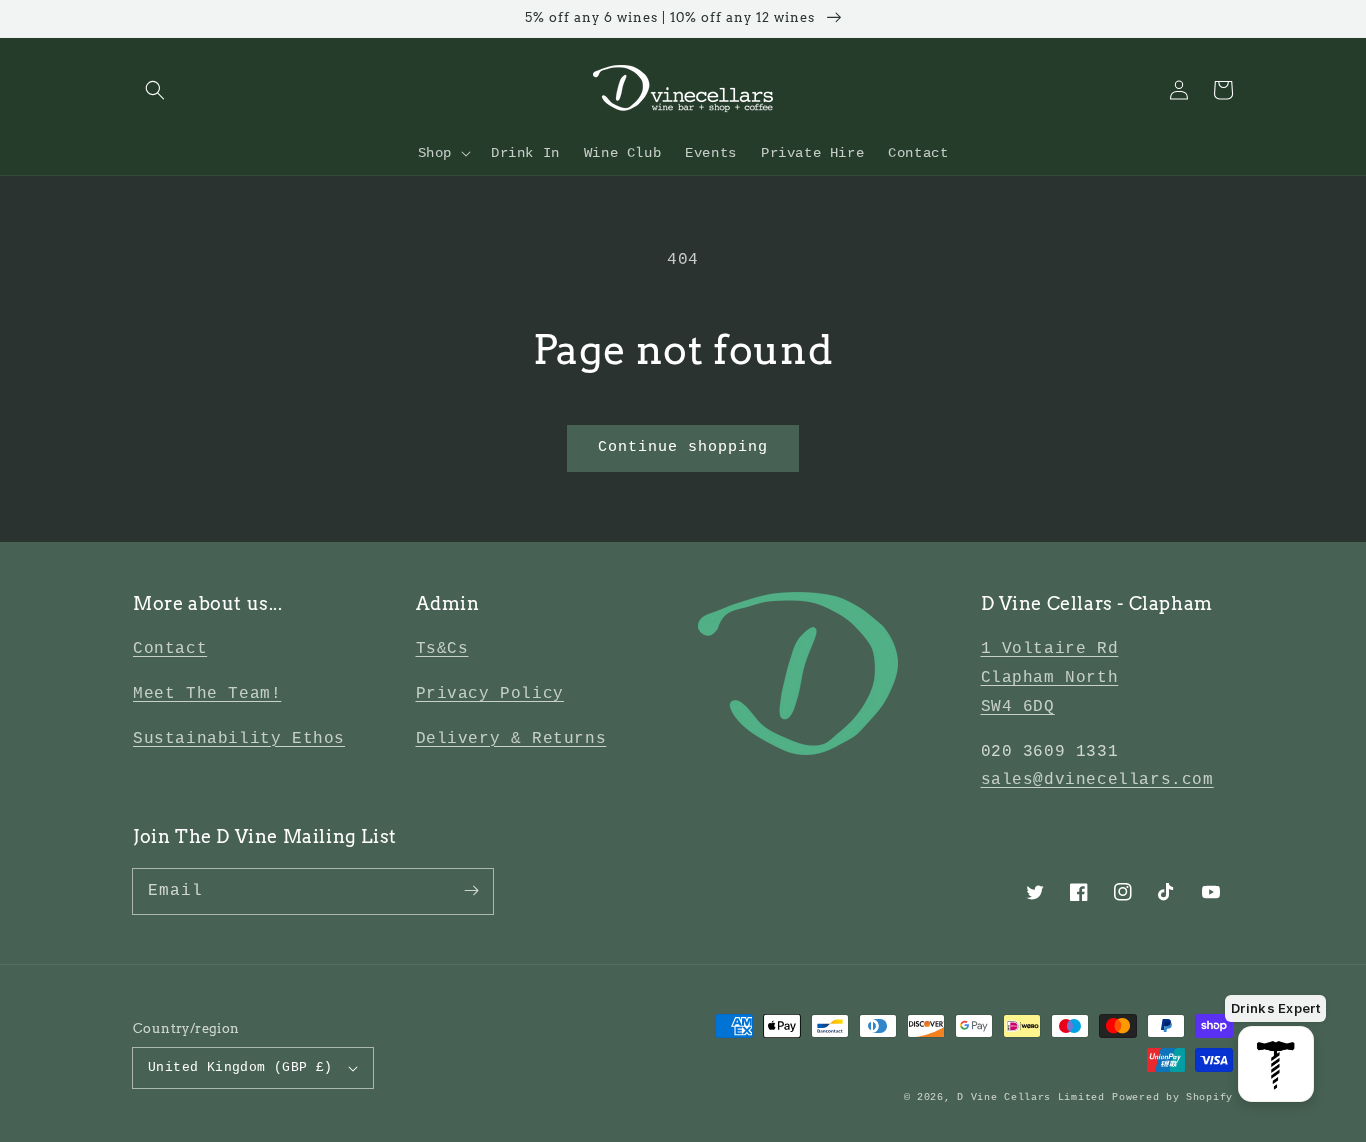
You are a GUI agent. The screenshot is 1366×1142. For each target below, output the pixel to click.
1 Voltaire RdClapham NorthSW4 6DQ (1050, 678)
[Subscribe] (471, 891)
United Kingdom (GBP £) (240, 1067)
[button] (155, 90)
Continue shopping (683, 447)
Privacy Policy (490, 694)
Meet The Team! (207, 694)
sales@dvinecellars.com (1097, 780)
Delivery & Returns (511, 739)
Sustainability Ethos (239, 739)
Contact (170, 649)
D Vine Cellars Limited (1030, 1097)
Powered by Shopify (1172, 1097)
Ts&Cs (442, 649)
